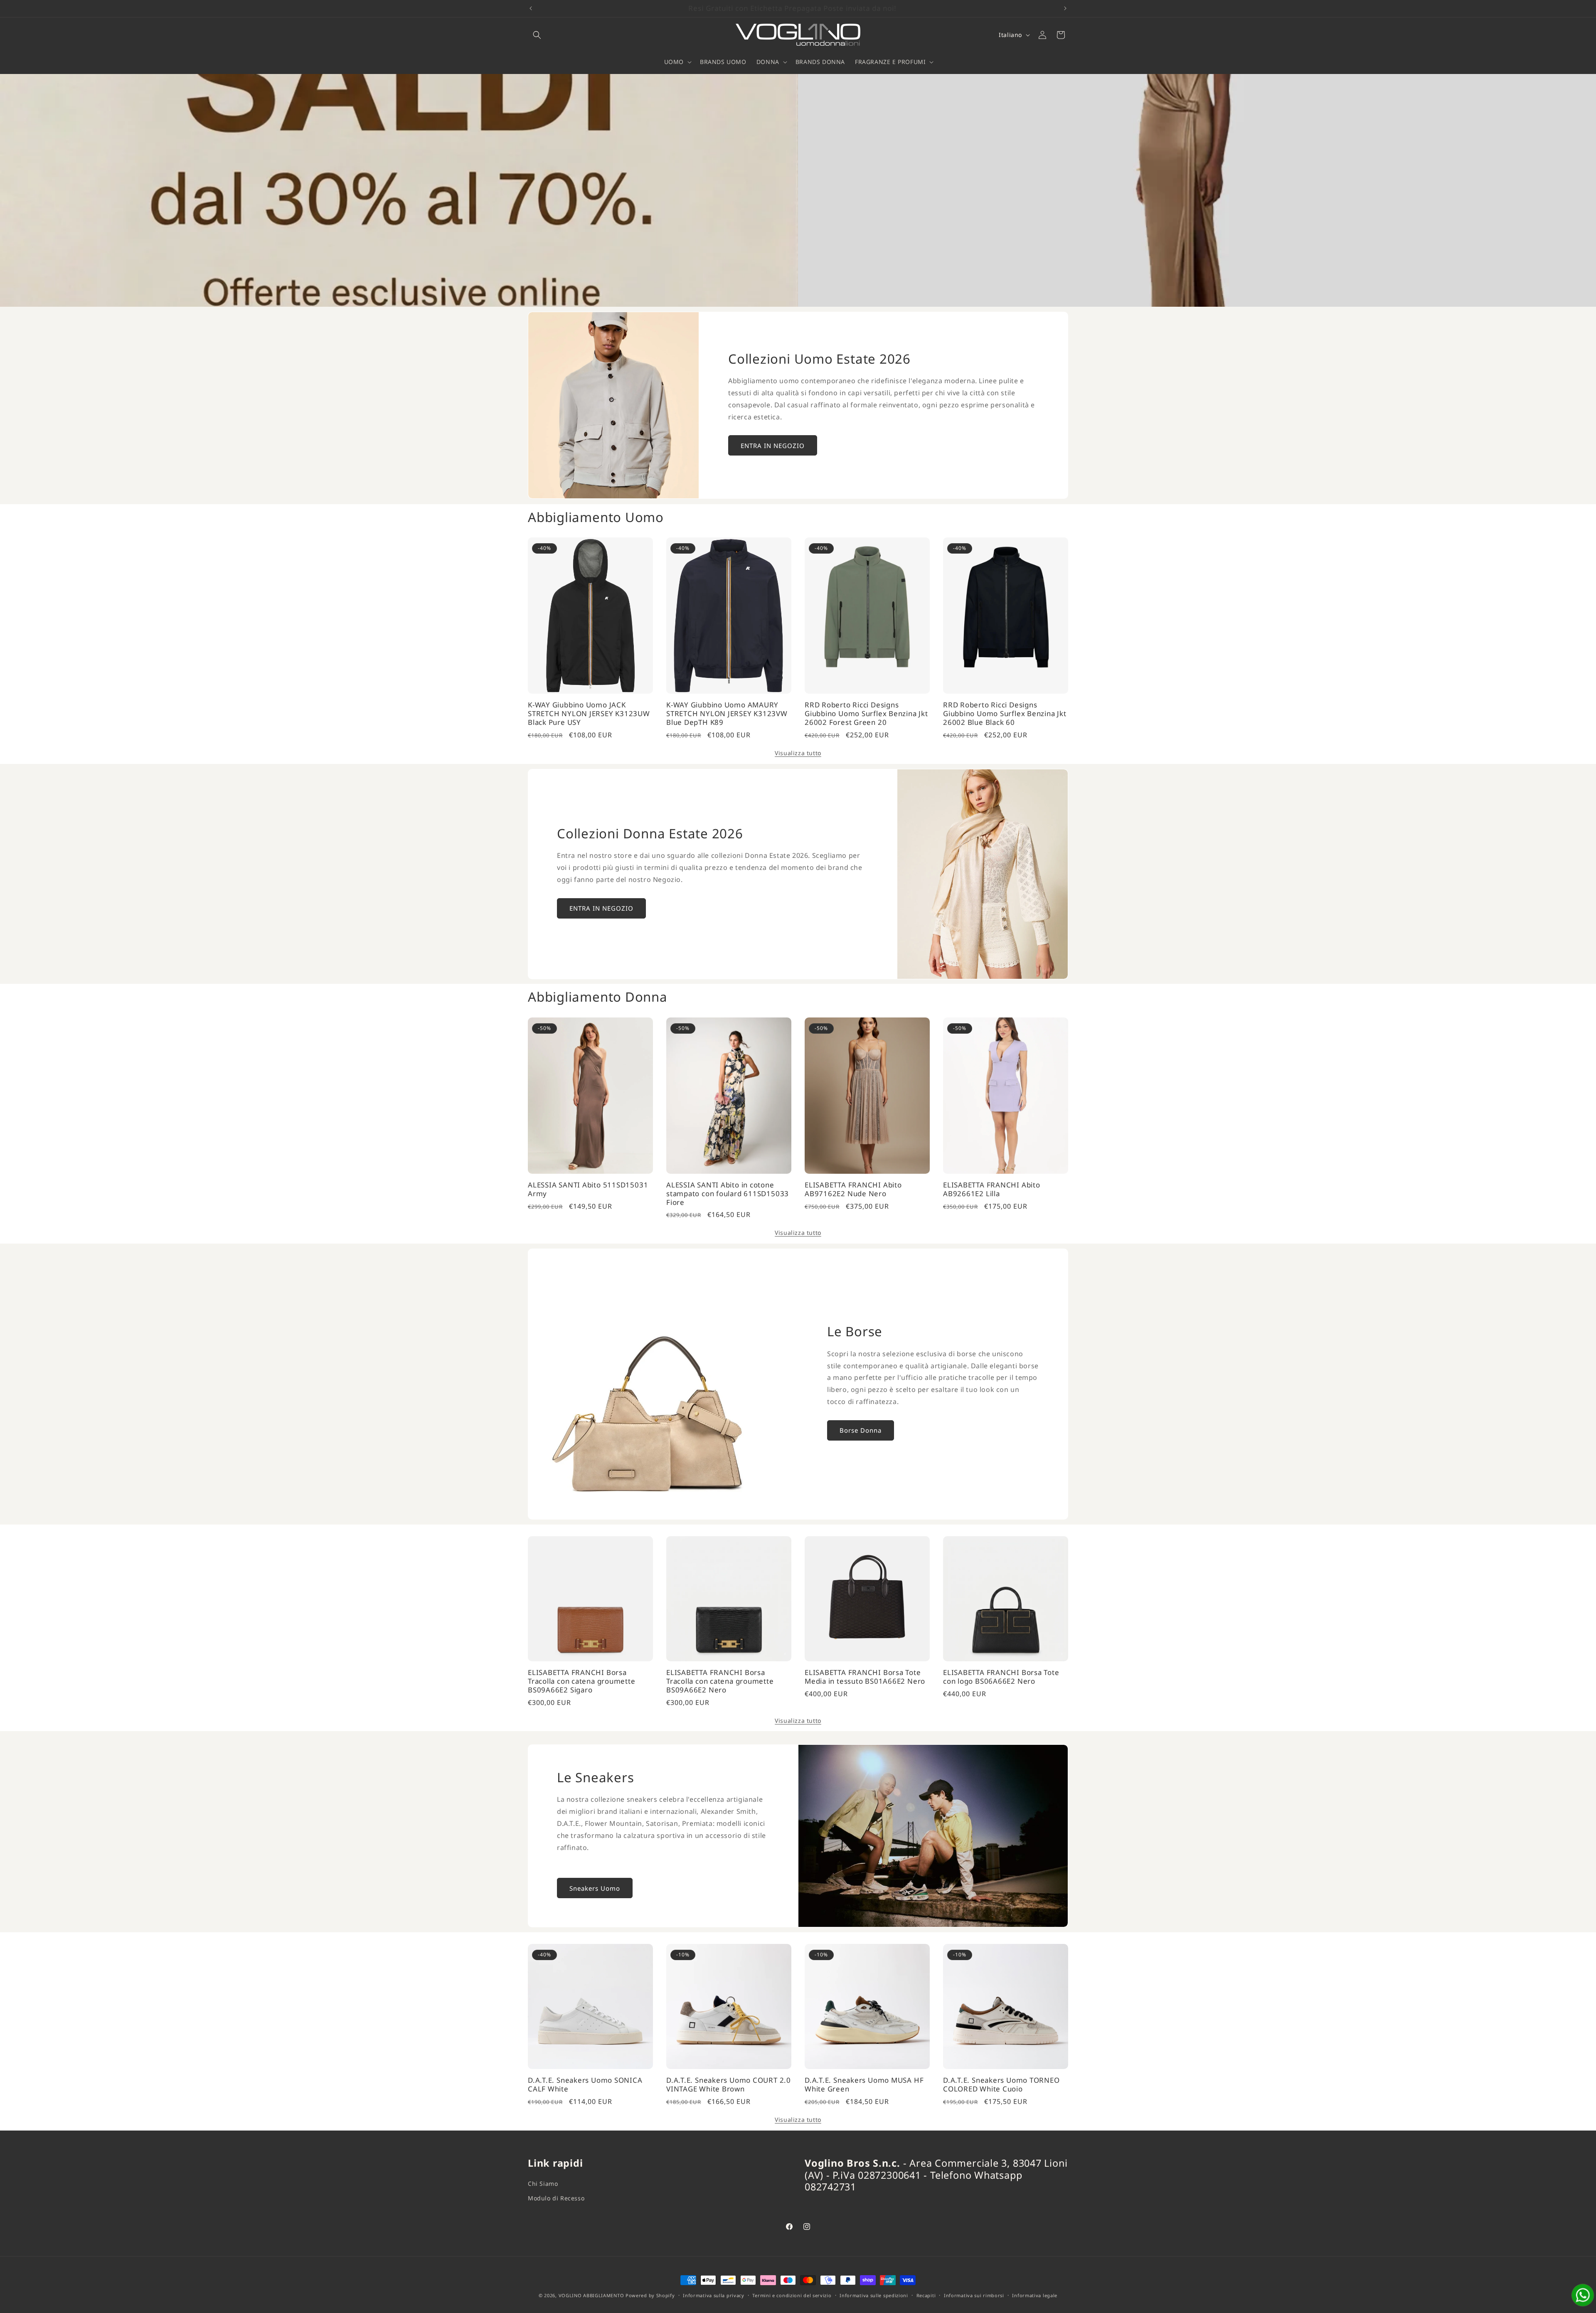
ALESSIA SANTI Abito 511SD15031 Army (588, 1190)
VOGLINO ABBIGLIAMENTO (591, 2295)
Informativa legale (1035, 2295)
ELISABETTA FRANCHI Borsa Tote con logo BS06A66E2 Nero (1001, 1677)
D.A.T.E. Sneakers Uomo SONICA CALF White (585, 2085)
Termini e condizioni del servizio (792, 2295)
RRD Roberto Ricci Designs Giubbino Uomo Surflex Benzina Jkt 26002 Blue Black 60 (1005, 714)
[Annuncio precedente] (531, 8)
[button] (537, 35)
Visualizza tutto (798, 753)
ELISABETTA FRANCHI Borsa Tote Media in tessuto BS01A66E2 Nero (865, 1677)
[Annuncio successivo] (1065, 8)
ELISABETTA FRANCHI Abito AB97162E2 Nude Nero (853, 1190)
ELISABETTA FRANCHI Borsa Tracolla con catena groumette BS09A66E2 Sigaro (582, 1681)
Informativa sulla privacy (714, 2295)
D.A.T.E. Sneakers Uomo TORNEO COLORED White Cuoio (1001, 2085)
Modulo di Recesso (556, 2198)
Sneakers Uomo (595, 1888)
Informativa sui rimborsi (974, 2295)
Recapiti (926, 2295)
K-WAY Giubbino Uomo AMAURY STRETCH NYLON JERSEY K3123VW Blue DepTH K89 (727, 714)
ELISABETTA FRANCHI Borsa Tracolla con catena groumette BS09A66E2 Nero (720, 1681)
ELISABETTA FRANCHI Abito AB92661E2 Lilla (992, 1190)
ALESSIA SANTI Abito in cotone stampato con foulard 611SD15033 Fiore (728, 1194)
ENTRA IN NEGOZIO (773, 446)
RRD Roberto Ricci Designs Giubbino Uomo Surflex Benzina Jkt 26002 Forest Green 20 (866, 714)
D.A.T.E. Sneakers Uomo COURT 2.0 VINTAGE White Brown (729, 2085)
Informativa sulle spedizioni (874, 2295)
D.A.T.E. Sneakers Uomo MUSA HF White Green (864, 2085)
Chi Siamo (543, 2184)
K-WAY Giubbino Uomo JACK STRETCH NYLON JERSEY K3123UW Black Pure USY (589, 714)
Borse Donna (861, 1430)
